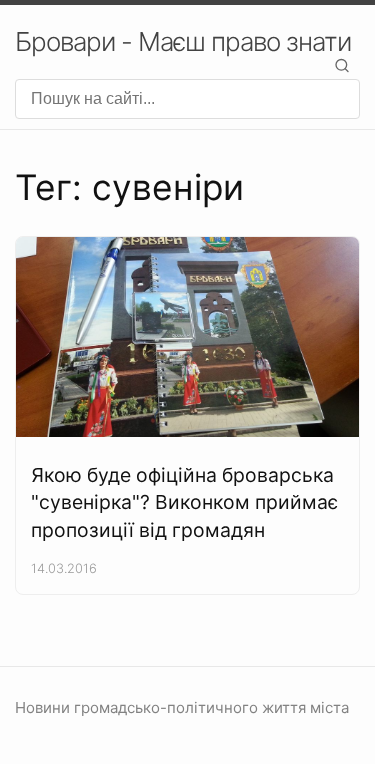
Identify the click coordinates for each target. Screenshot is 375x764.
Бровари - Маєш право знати (183, 41)
